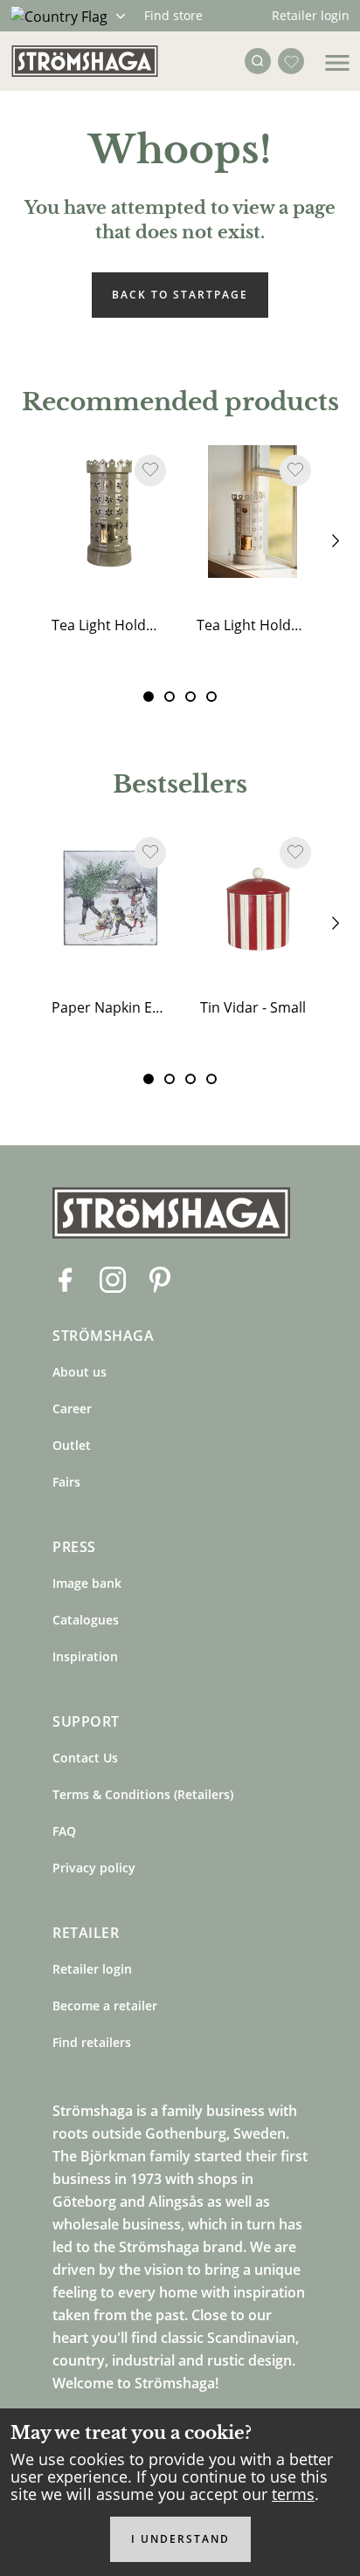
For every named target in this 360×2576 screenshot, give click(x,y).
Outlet (72, 1445)
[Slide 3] (211, 697)
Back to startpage (180, 295)
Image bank (87, 1583)
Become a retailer (105, 2006)
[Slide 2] (190, 697)
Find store (173, 15)
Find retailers (92, 2042)
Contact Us (85, 1758)
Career (72, 1408)
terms (293, 2494)
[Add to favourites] (150, 471)
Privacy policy (94, 1868)
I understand (180, 2539)
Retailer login (311, 15)
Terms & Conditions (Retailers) (143, 1794)
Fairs (66, 1482)
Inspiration (85, 1656)
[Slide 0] (149, 697)
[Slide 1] (170, 697)
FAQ (64, 1831)
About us (80, 1372)
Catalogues (86, 1620)
